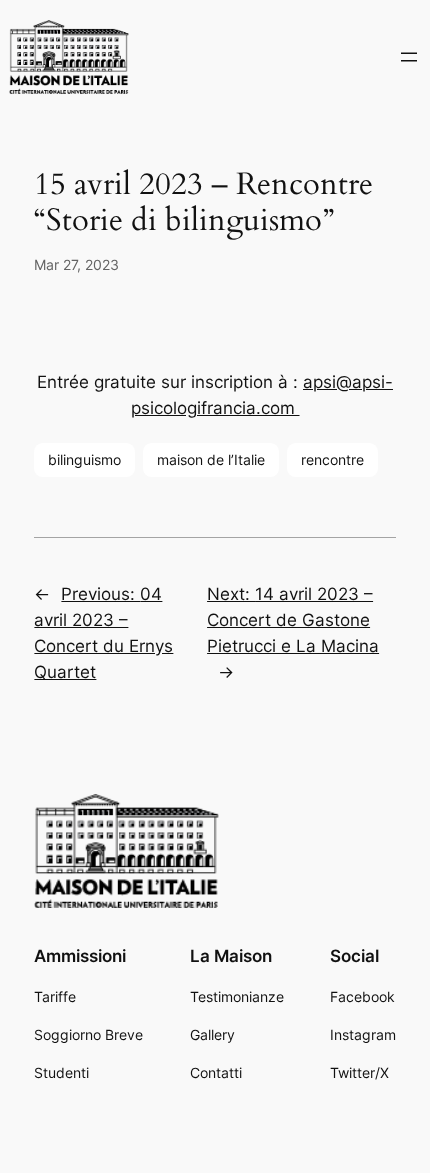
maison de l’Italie (211, 459)
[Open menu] (409, 57)
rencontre (332, 459)
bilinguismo (84, 459)
